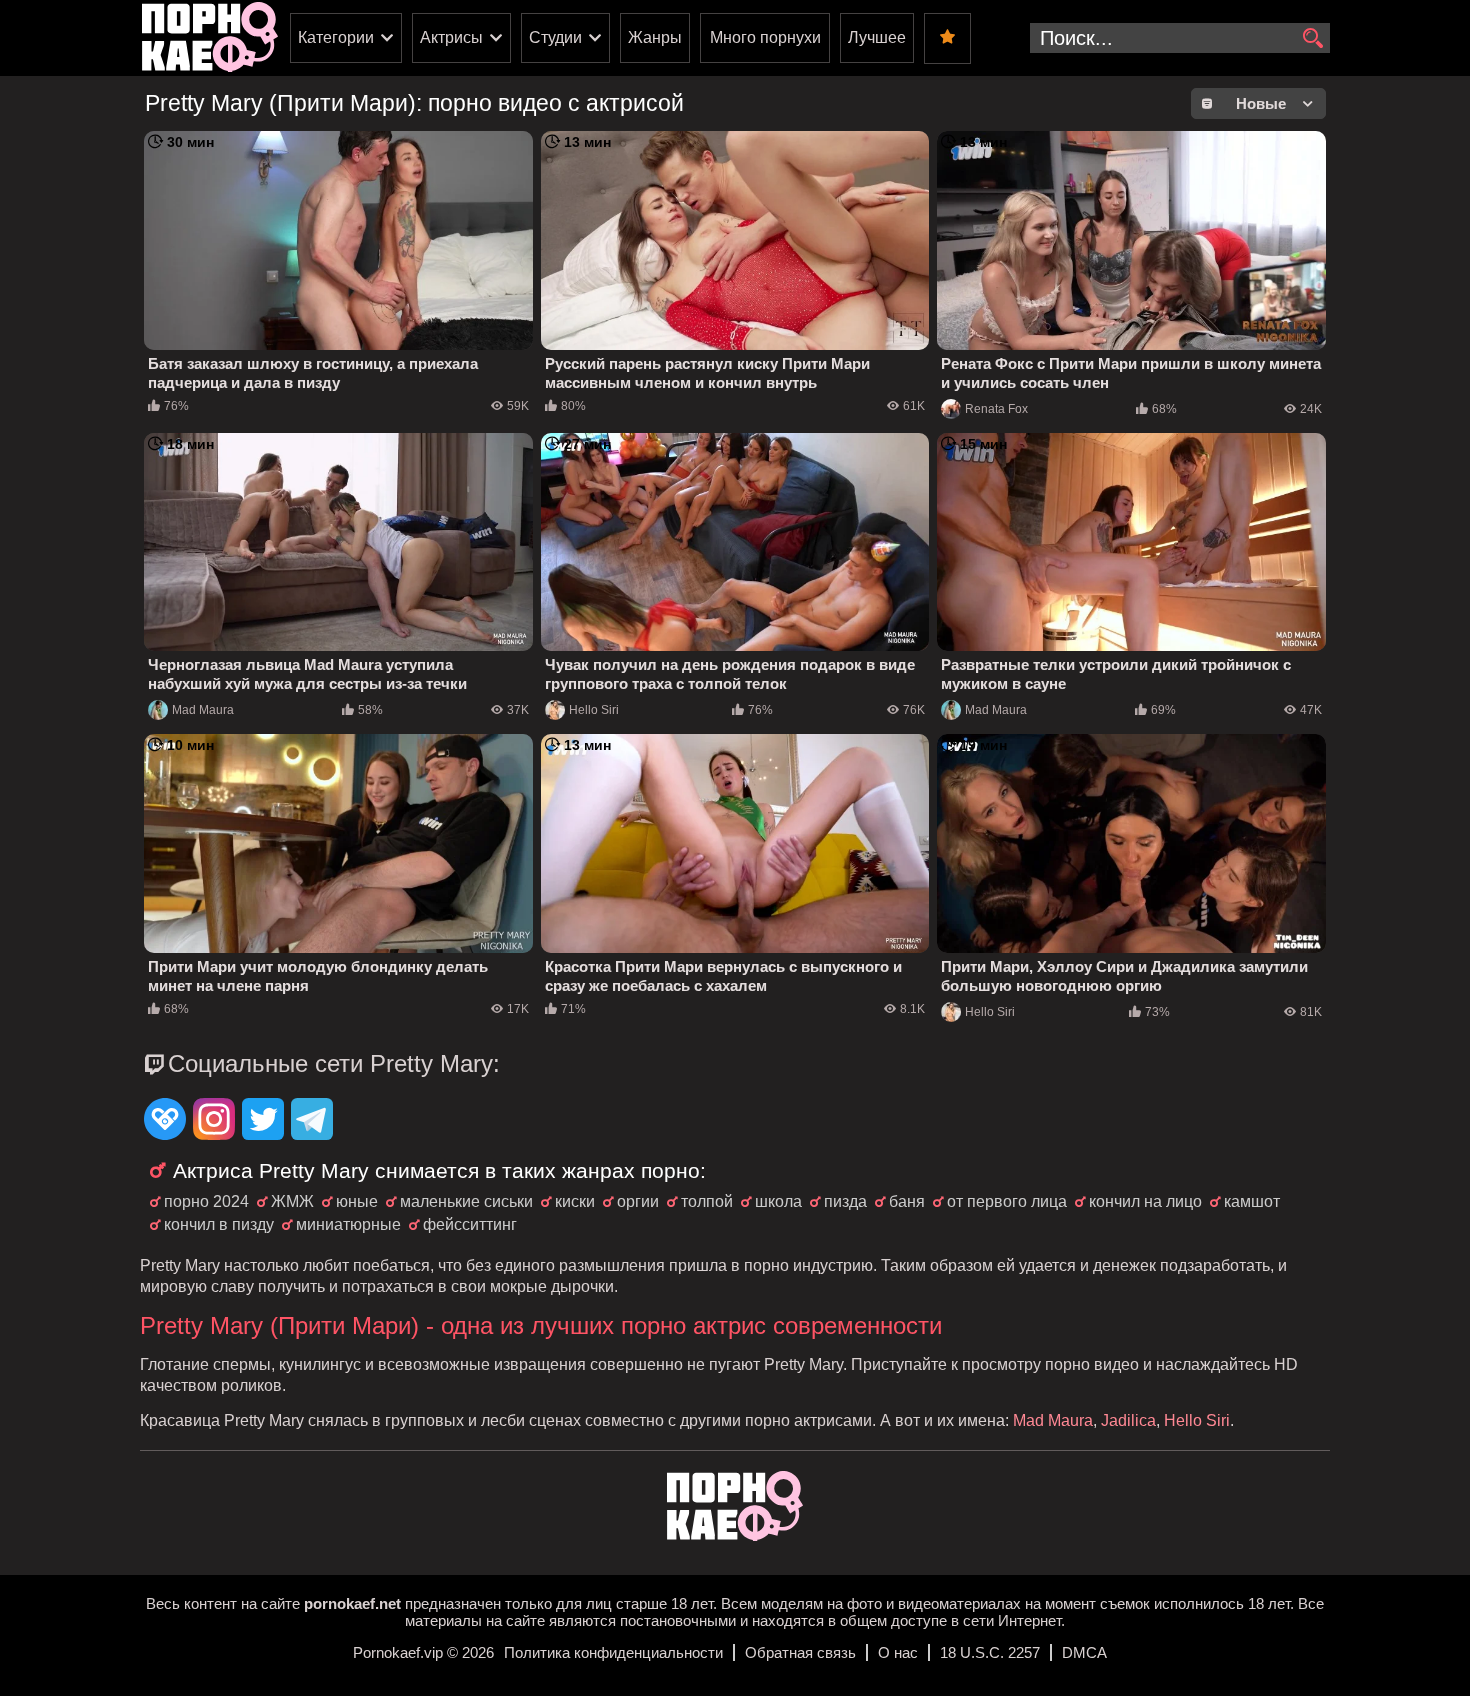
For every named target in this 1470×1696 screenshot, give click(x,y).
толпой (707, 1201)
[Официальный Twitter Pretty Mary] (263, 1121)
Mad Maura (203, 710)
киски (575, 1201)
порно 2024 (206, 1201)
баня (907, 1201)
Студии (555, 37)
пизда (845, 1201)
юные (357, 1201)
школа (778, 1201)
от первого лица (1007, 1201)
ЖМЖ (292, 1201)
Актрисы (451, 37)
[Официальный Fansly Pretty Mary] (165, 1121)
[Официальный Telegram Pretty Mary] (312, 1121)
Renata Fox (996, 409)
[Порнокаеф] (210, 38)
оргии (638, 1201)
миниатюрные (348, 1224)
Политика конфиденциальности (613, 1652)
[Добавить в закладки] (947, 38)
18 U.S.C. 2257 (990, 1652)
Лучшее (877, 37)
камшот (1252, 1201)
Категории (336, 37)
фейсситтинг (470, 1224)
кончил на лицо (1145, 1201)
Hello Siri (594, 710)
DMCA (1084, 1652)
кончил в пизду (219, 1224)
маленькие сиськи (466, 1201)
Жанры (655, 37)
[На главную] (735, 1535)
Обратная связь (800, 1652)
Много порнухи (765, 37)
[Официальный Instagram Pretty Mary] (214, 1121)
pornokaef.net (352, 1603)
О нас (898, 1652)
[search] (1312, 39)
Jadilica (1128, 1420)
